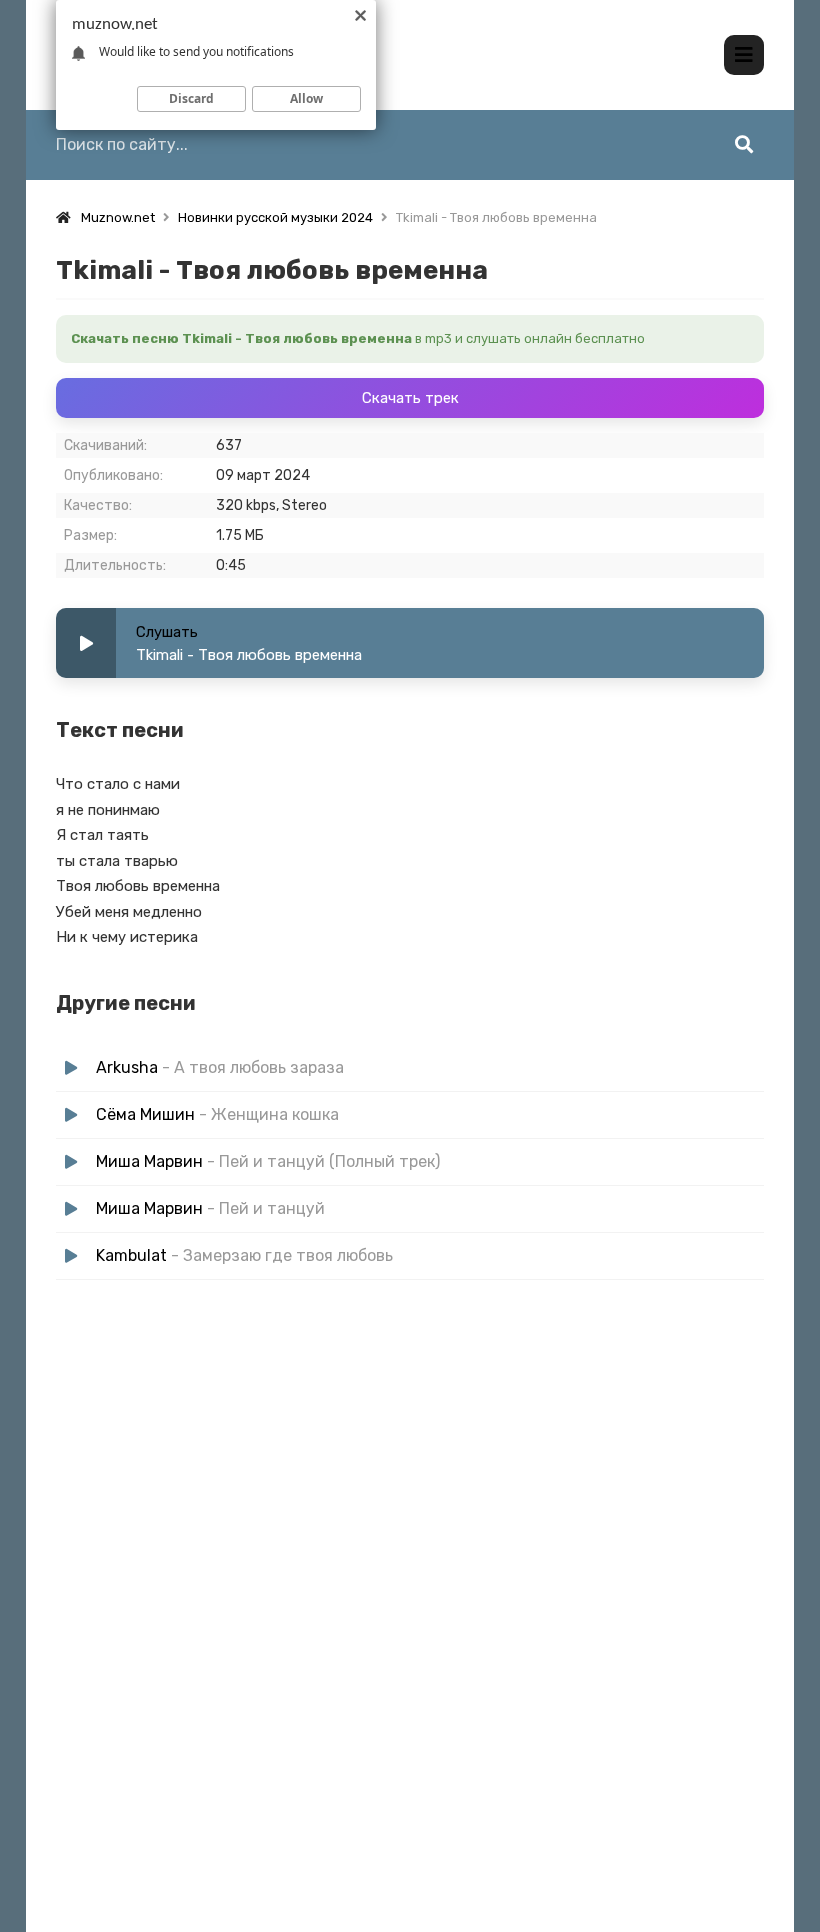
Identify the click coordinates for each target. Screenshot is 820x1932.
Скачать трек (410, 398)
